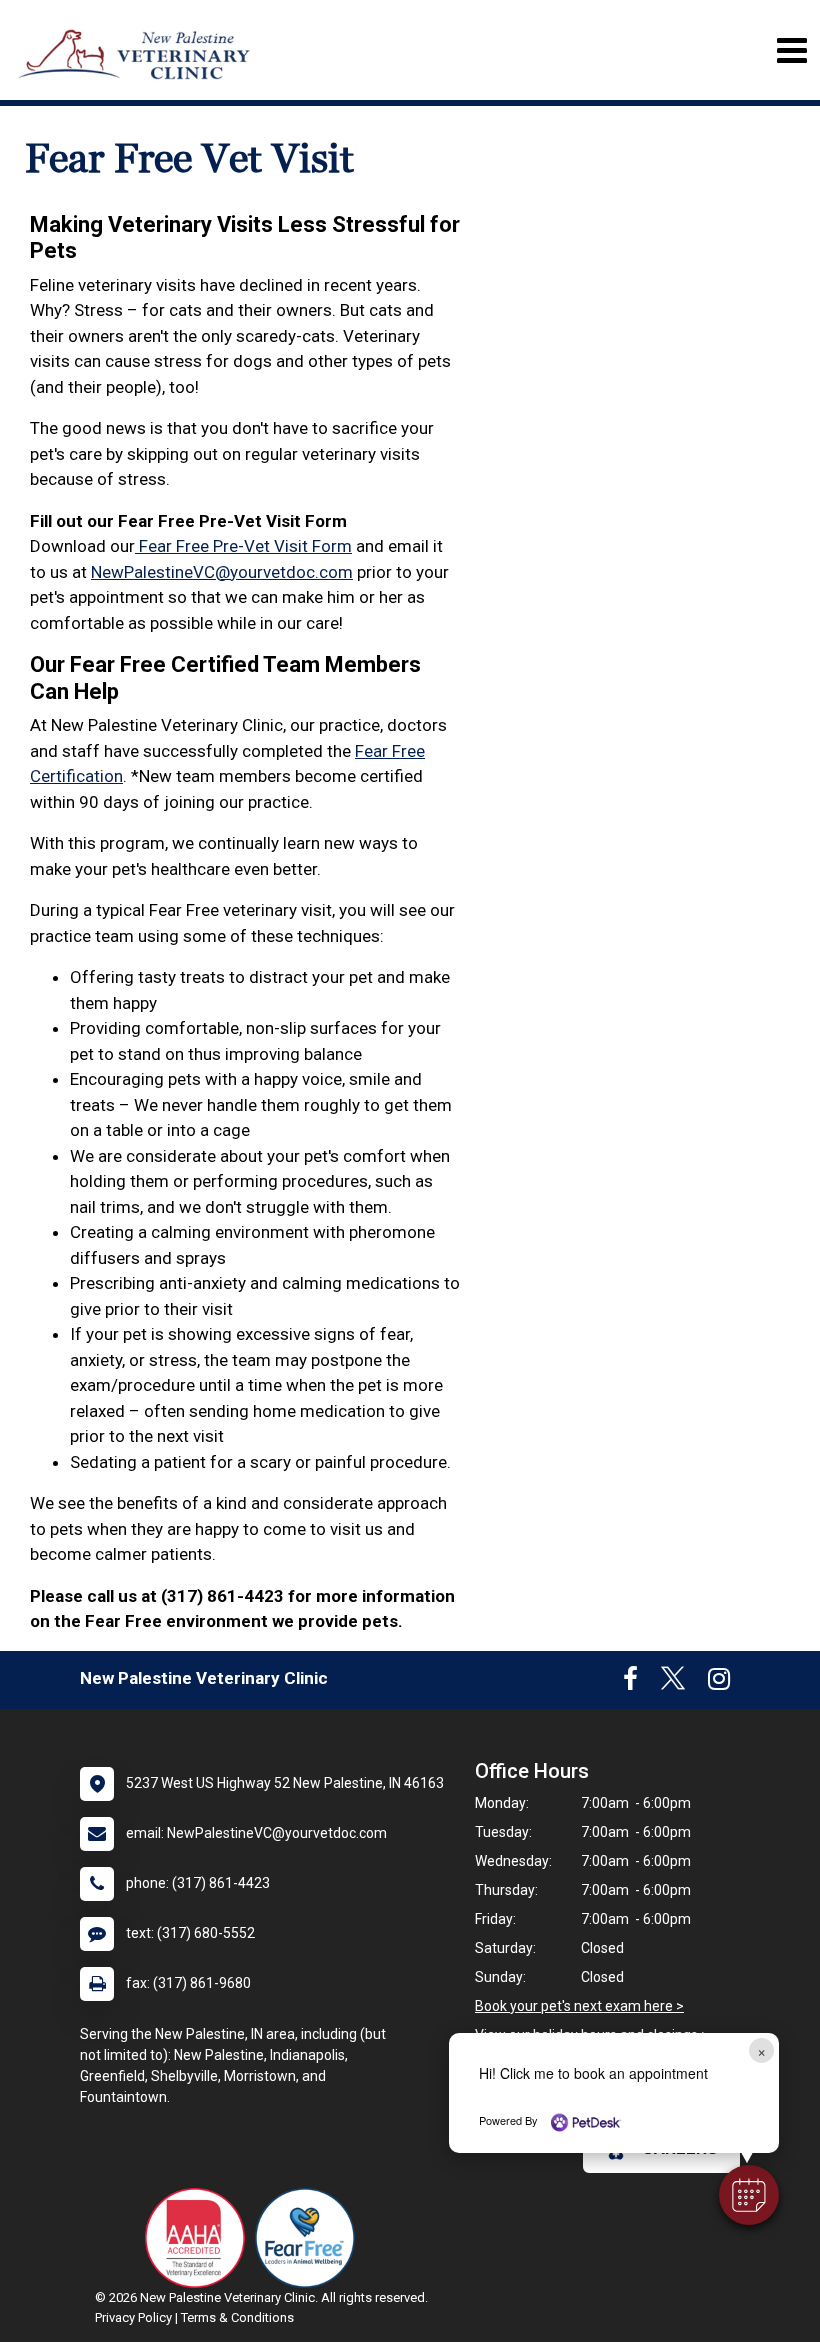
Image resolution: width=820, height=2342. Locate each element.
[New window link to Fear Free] (310, 2238)
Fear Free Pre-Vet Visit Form (243, 546)
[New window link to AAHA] (200, 2238)
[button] (749, 2195)
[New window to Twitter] (673, 1683)
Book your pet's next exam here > (579, 2006)
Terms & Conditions (237, 2317)
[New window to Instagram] (719, 1683)
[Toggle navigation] (791, 50)
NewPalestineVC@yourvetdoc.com (222, 572)
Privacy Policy (133, 2317)
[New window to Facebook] (630, 1683)
